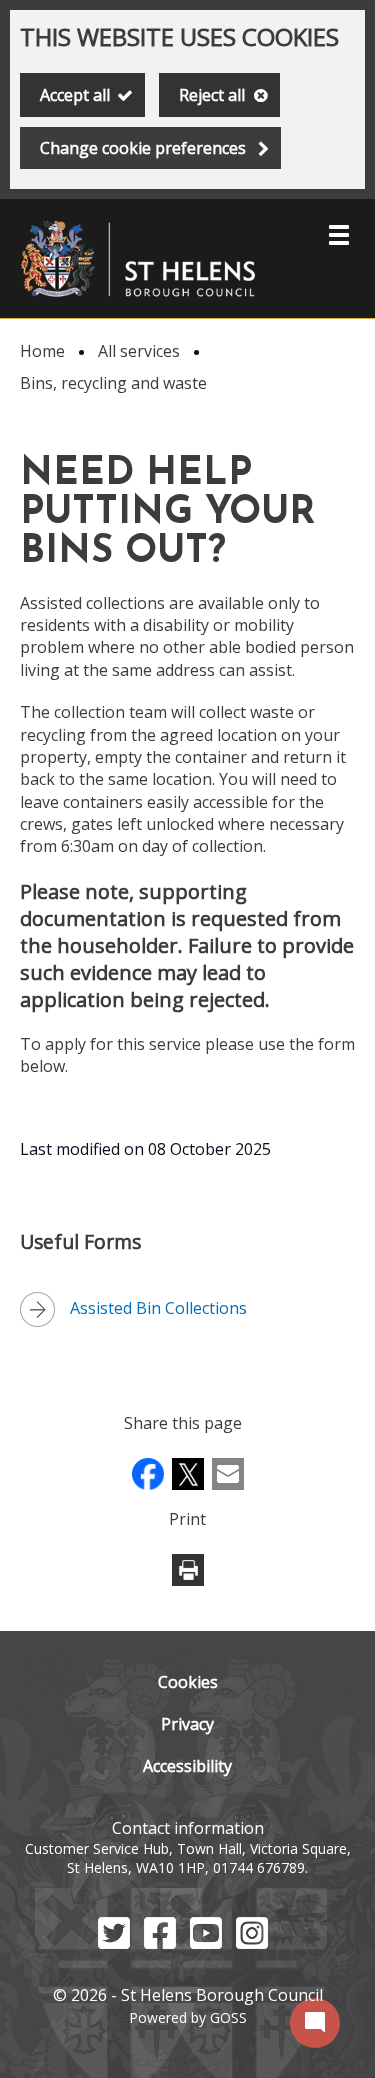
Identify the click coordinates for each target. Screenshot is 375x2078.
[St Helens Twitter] (114, 1943)
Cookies (188, 1682)
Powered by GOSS (188, 2017)
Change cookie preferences (143, 148)
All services (139, 351)
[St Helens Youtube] (206, 1943)
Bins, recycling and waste (113, 383)
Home (42, 351)
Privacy (187, 1724)
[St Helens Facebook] (160, 1943)
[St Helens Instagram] (252, 1943)
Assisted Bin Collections (158, 1308)
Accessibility (187, 1766)
